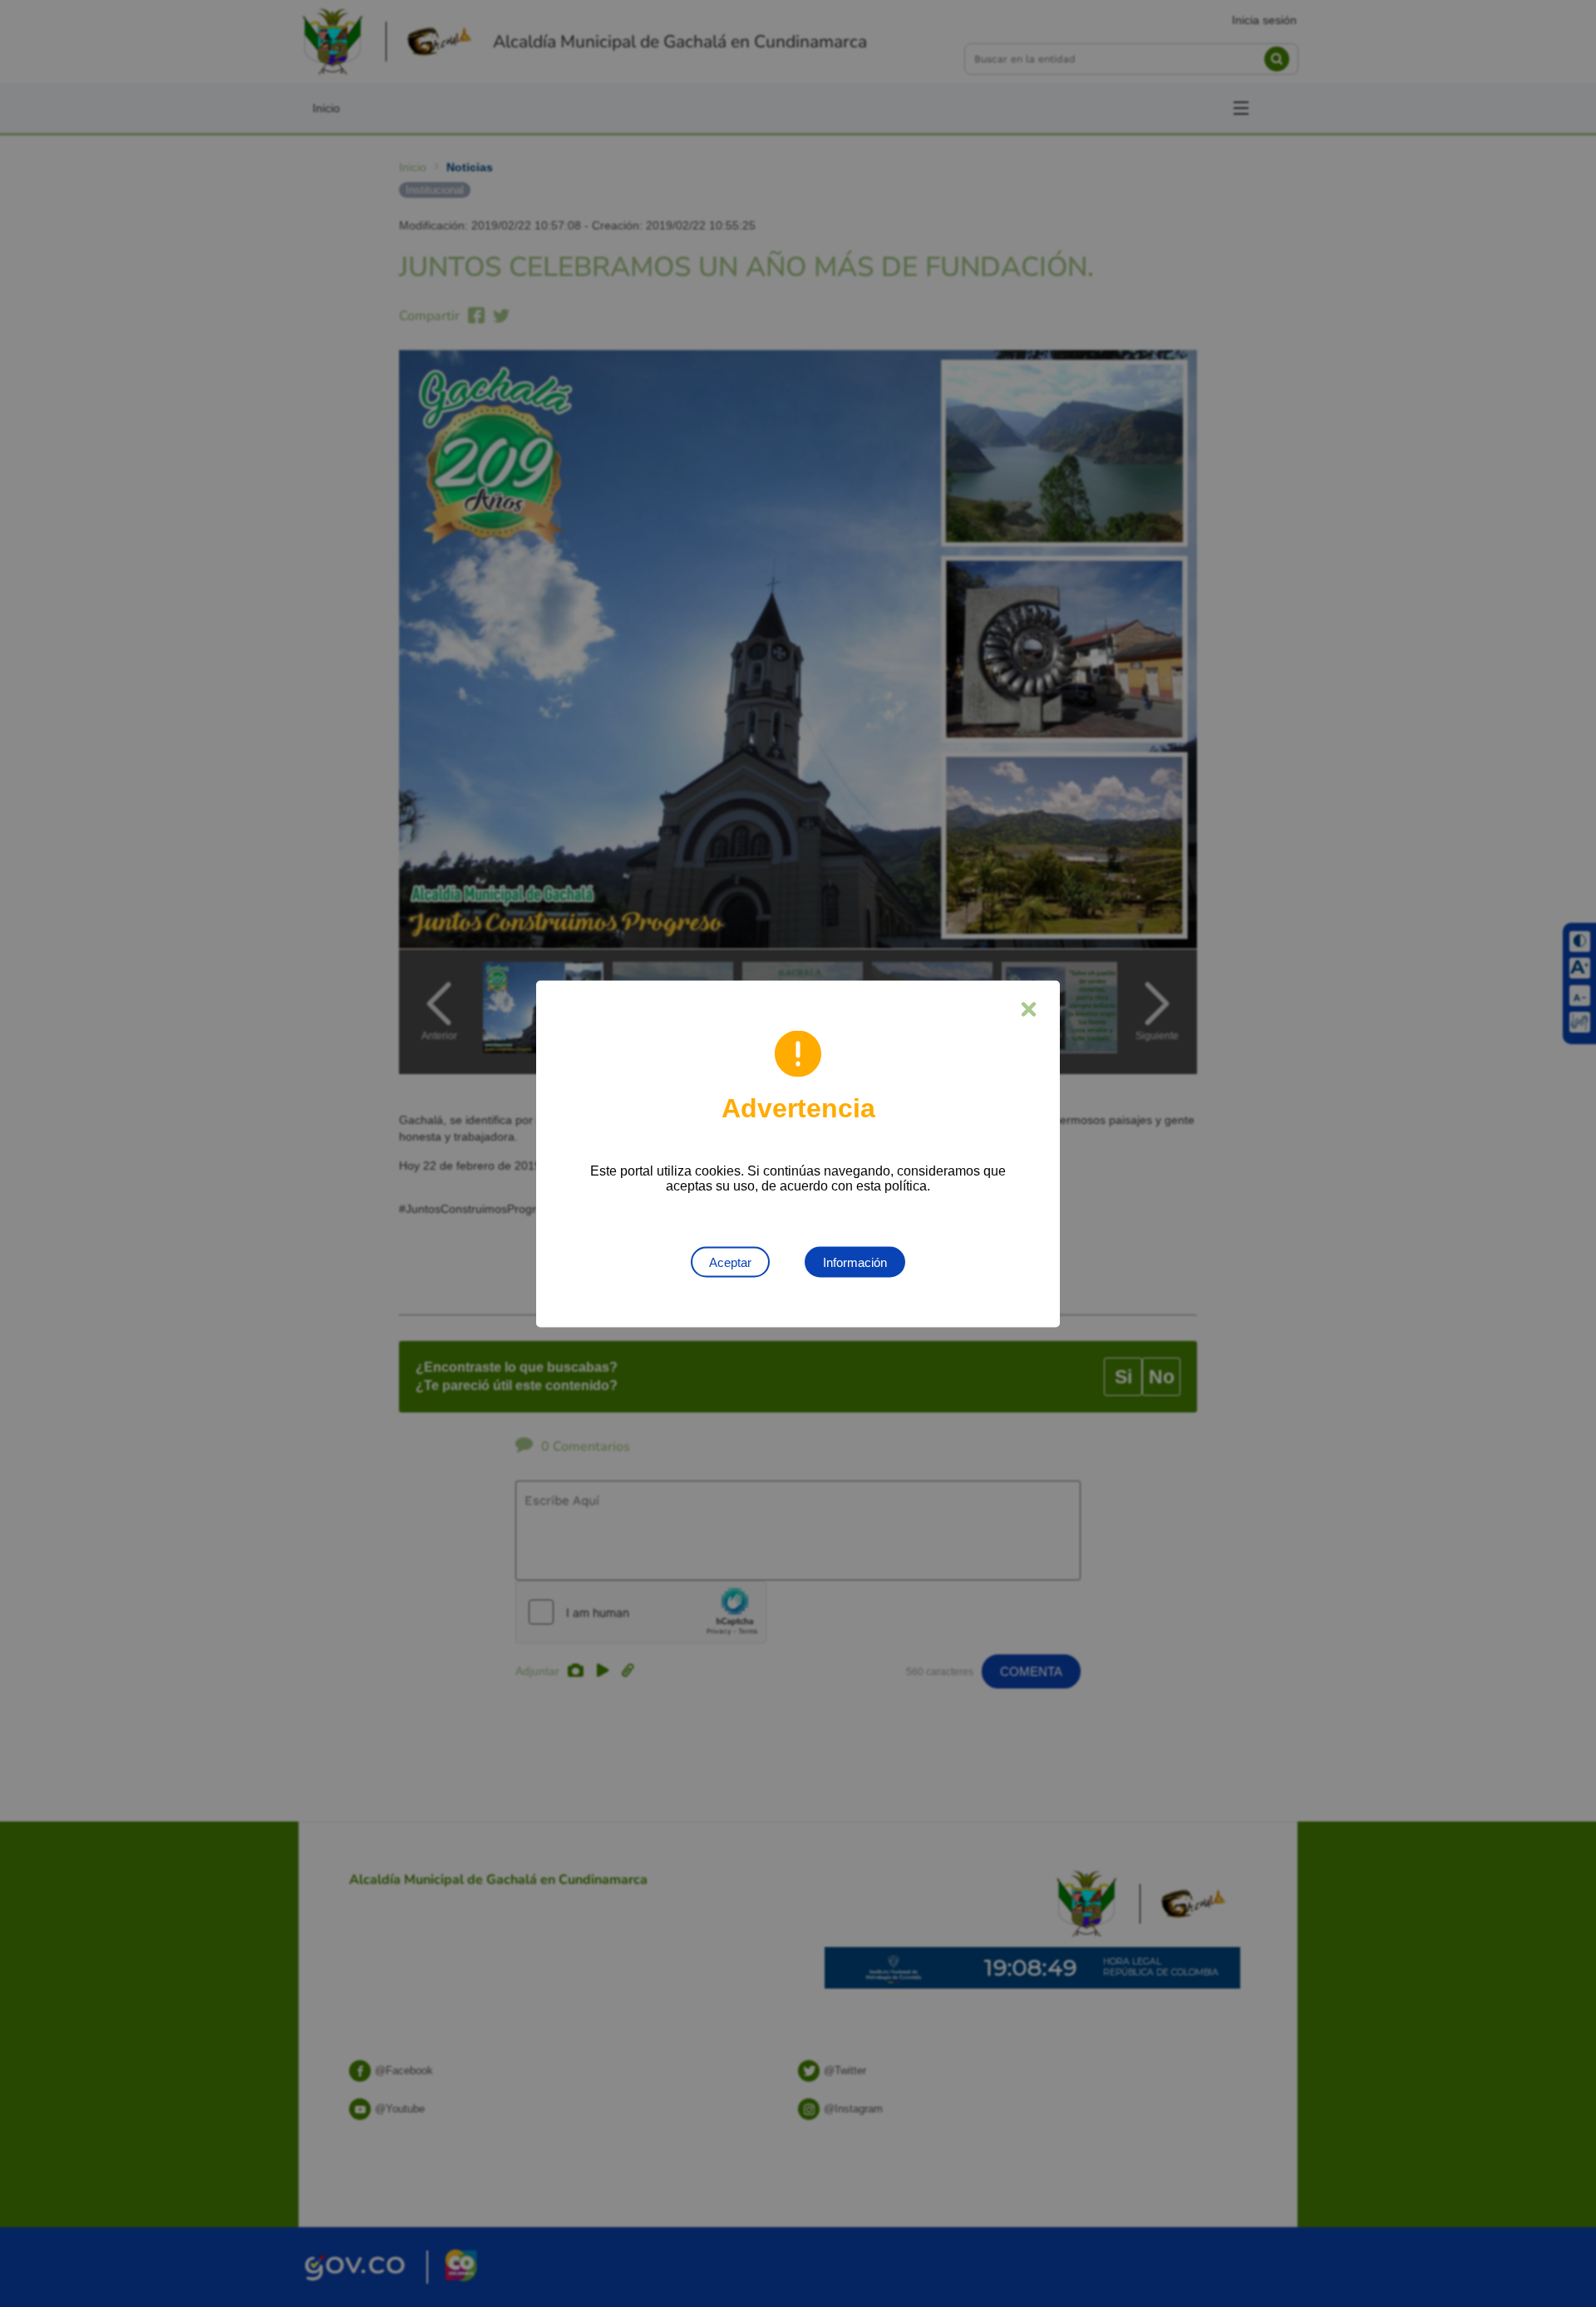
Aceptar (730, 1262)
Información (855, 1262)
